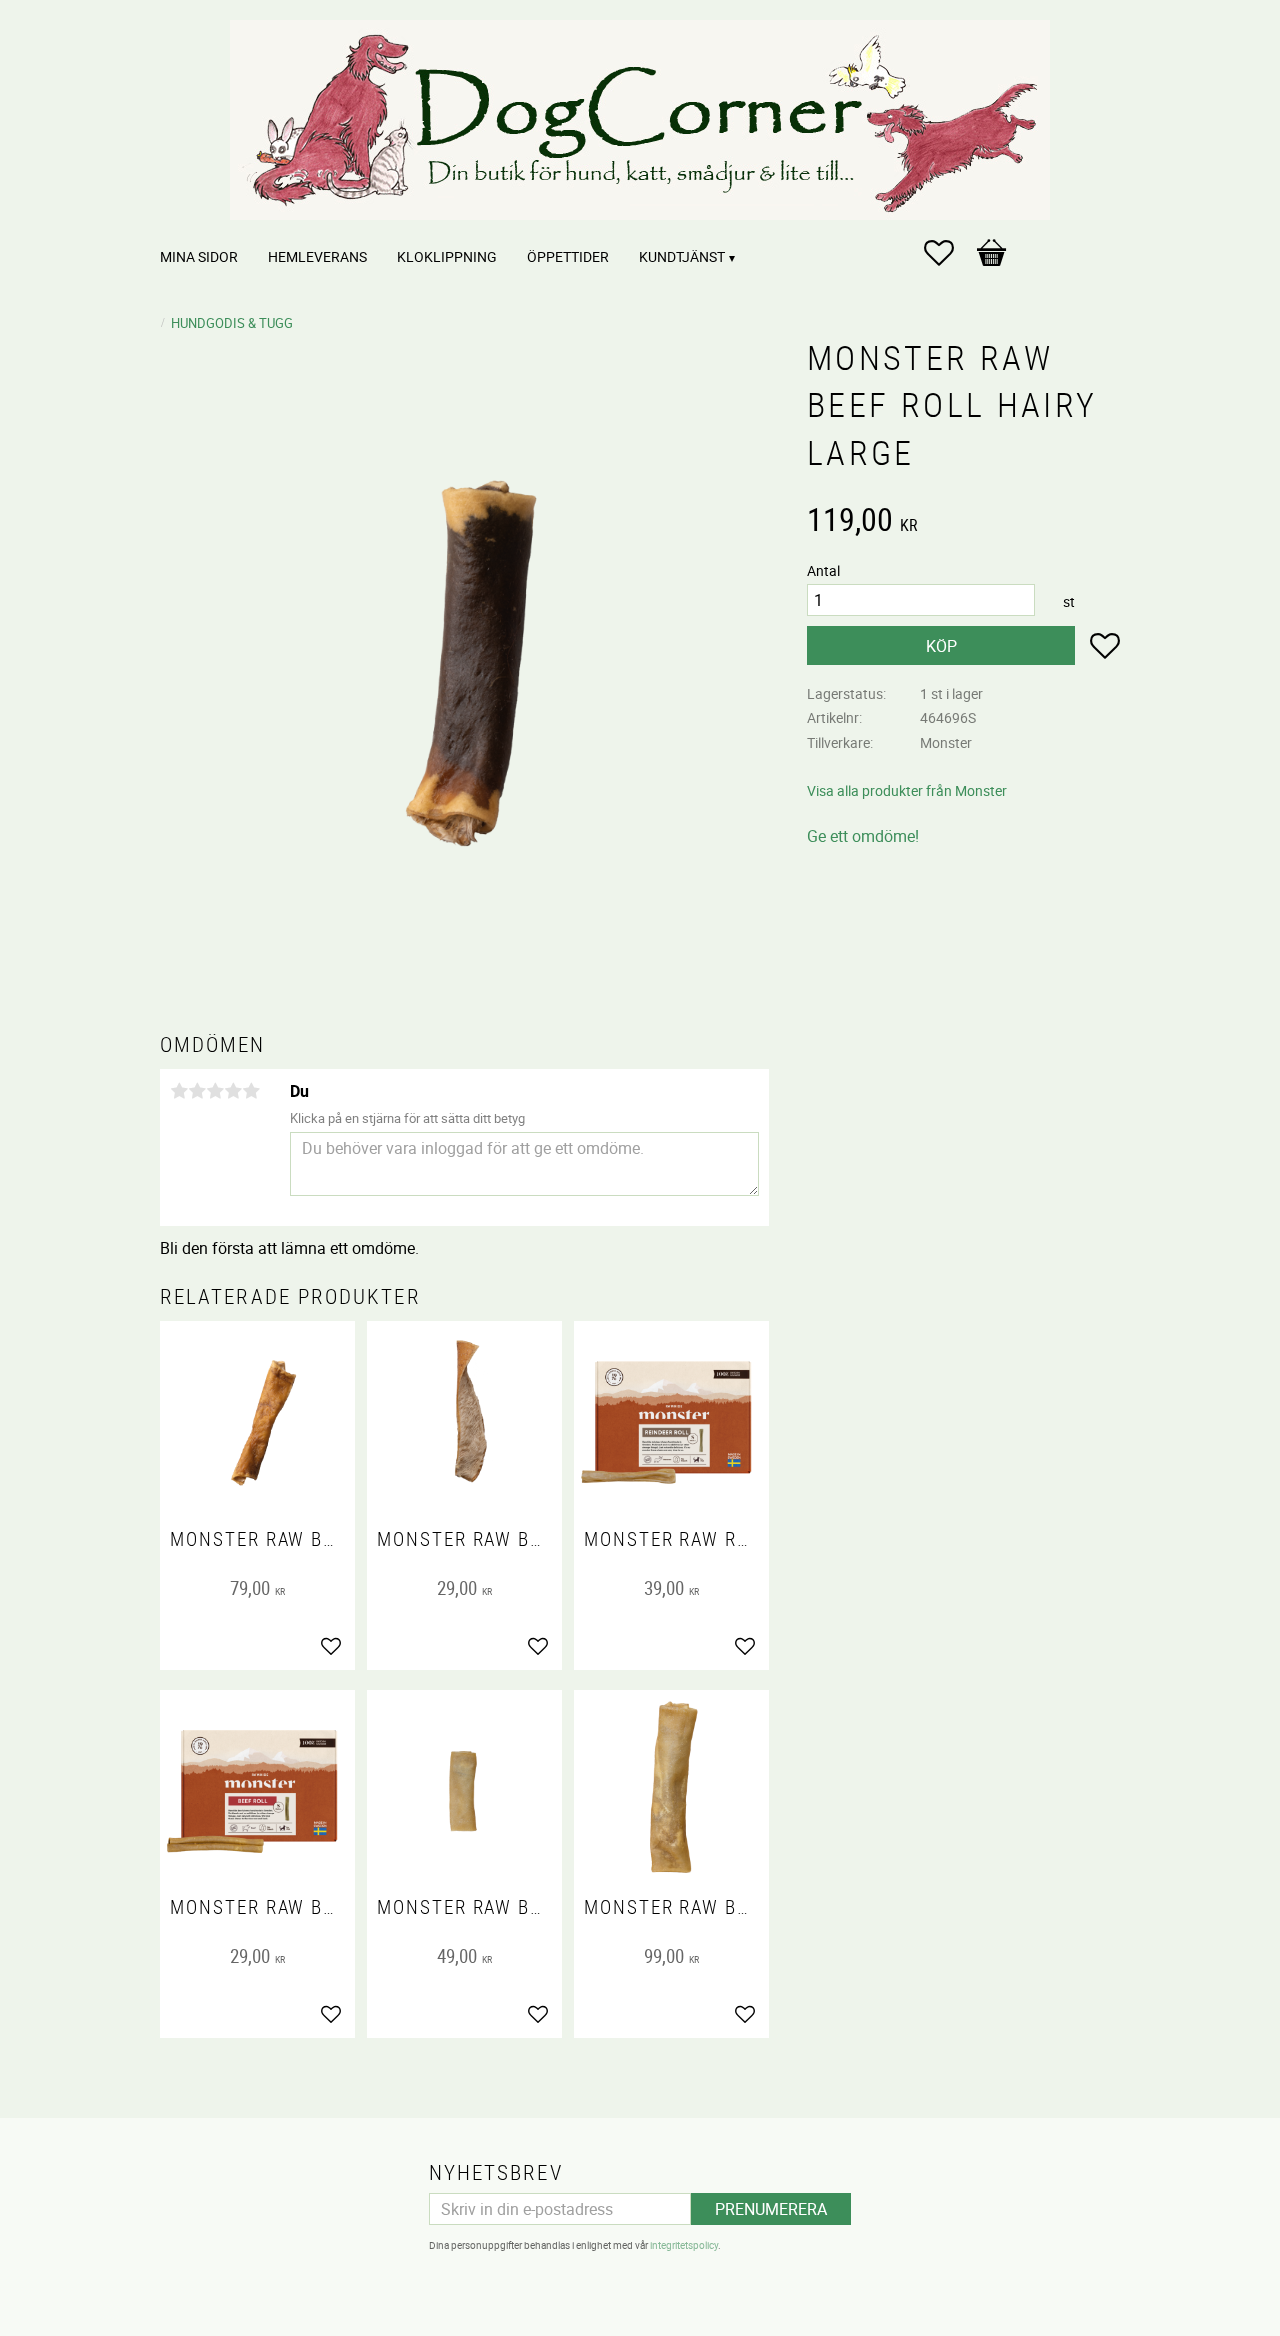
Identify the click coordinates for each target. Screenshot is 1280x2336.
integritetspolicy (684, 2245)
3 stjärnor (215, 1091)
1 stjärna (179, 1091)
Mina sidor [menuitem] (199, 256)
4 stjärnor (233, 1091)
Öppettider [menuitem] (568, 256)
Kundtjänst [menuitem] (682, 256)
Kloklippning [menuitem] (447, 256)
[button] (949, 253)
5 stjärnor (251, 1091)
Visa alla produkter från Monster (907, 790)
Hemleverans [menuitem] (317, 256)
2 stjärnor (197, 1091)
